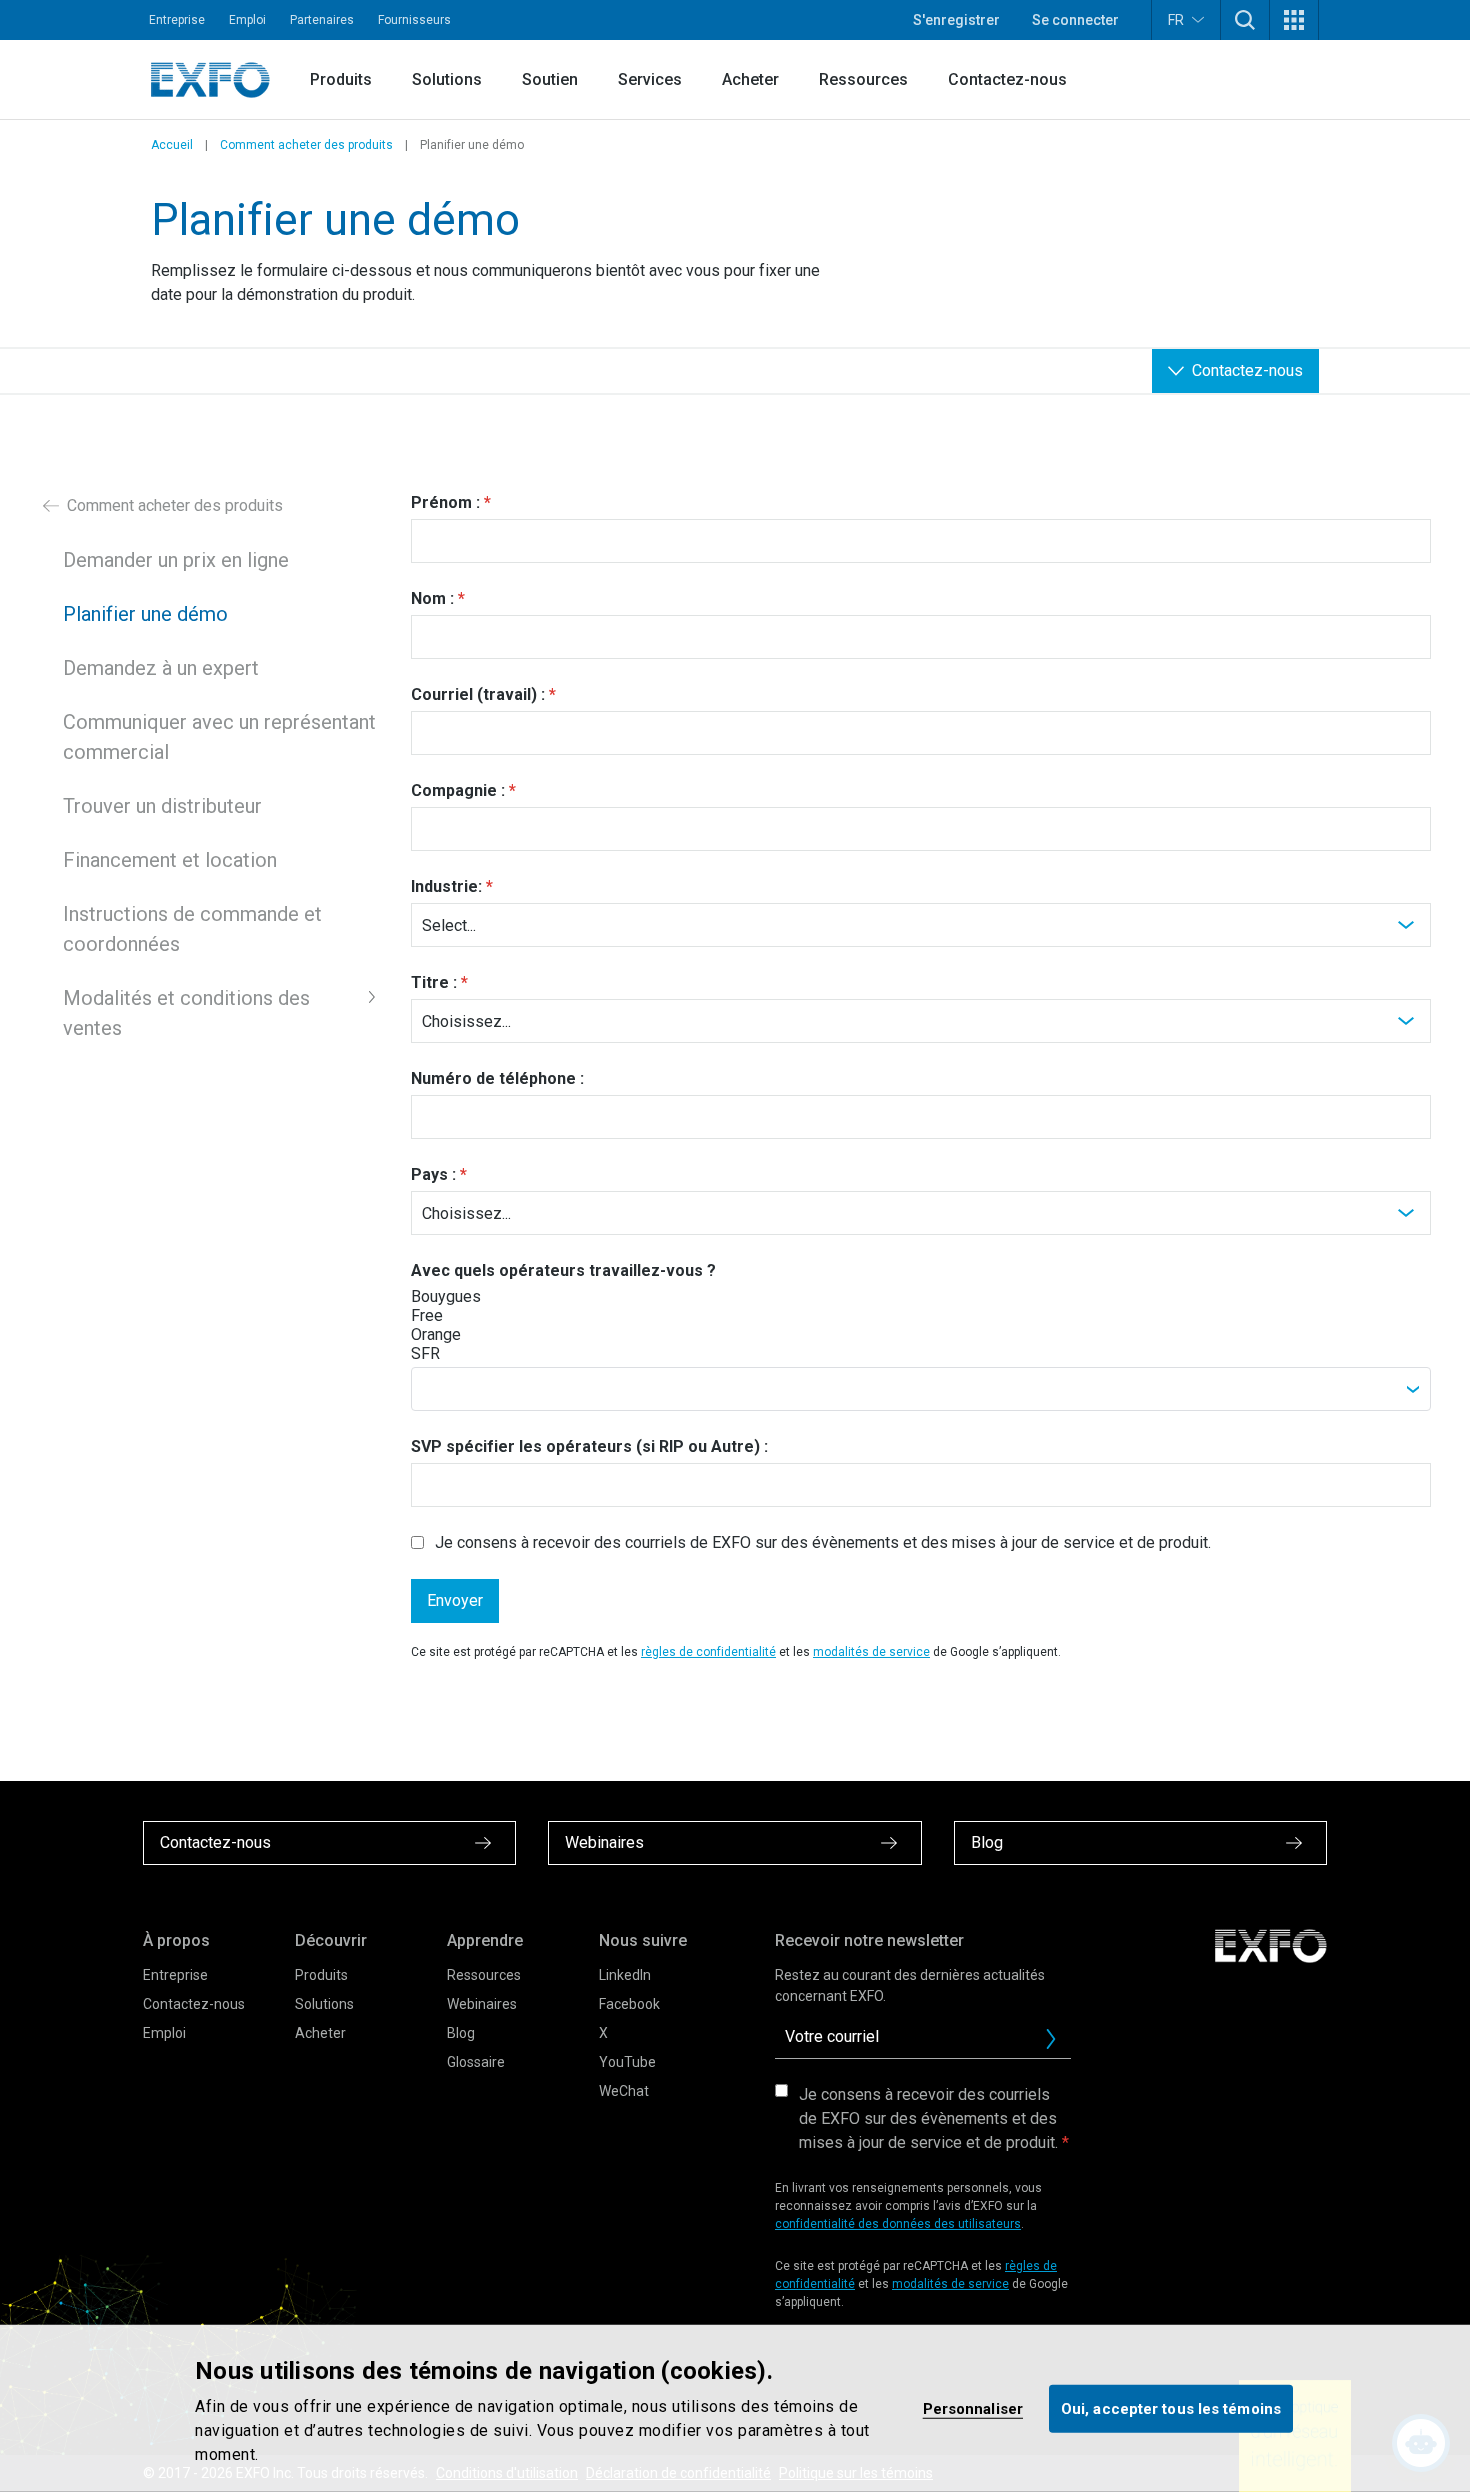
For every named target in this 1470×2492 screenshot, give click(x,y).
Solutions (447, 79)
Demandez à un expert (161, 668)
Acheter (750, 79)
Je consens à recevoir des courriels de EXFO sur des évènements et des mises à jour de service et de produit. (823, 1542)
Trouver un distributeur (162, 806)
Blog (461, 2033)
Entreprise (177, 20)
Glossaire (476, 2062)
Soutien (550, 79)
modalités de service (871, 1652)
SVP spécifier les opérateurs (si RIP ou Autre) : (589, 1446)
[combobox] (921, 1389)
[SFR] (483, 1353)
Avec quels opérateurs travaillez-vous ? (563, 1270)
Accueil (172, 145)
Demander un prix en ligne (176, 560)
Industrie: (446, 886)
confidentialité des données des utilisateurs (898, 2224)
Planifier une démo (145, 614)
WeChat (624, 2091)
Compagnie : (458, 790)
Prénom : (445, 502)
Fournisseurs (414, 20)
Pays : (433, 1174)
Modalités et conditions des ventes (186, 1013)
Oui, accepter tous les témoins (1171, 2408)
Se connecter (1075, 20)
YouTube (627, 2062)
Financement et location (170, 860)
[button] (1245, 20)
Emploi (247, 20)
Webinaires (482, 2004)
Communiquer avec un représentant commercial (219, 737)
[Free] (483, 1315)
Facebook (629, 2004)
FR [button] (1176, 20)
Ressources (863, 79)
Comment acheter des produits (306, 145)
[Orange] (483, 1334)
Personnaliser (973, 2408)
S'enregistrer (956, 20)
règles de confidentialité (708, 1652)
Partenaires (322, 20)
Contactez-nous (1007, 79)
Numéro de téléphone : (497, 1078)
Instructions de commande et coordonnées (192, 929)
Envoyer (455, 1600)
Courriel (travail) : (478, 694)
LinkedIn (625, 1975)
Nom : (432, 598)
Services (650, 79)
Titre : (434, 982)
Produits (341, 79)
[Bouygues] (483, 1296)
